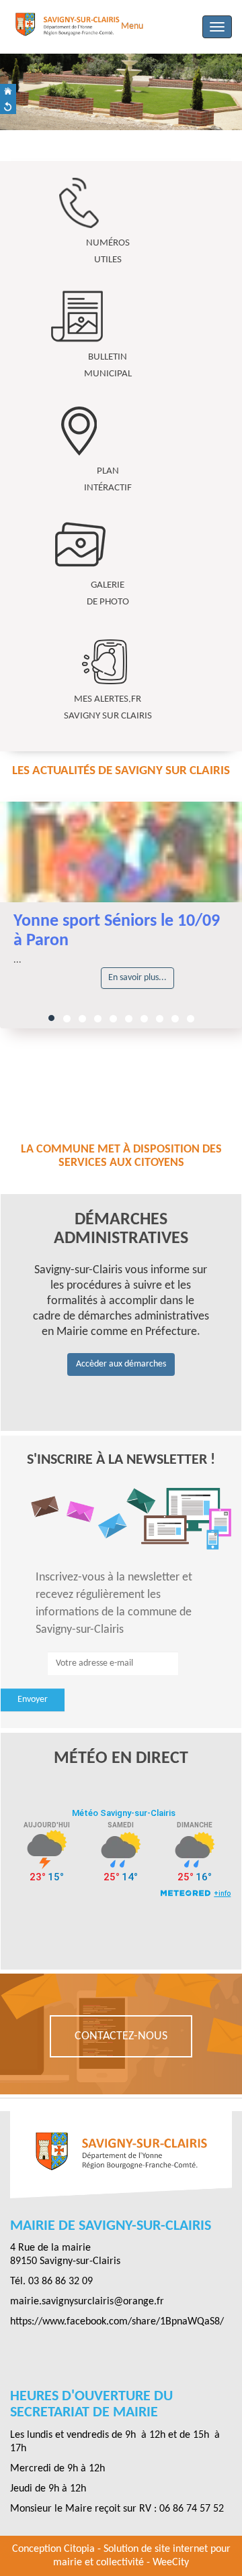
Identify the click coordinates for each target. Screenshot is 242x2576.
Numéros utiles (108, 252)
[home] (8, 92)
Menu (132, 26)
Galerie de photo (108, 594)
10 (191, 1019)
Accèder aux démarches (121, 1364)
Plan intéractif (108, 480)
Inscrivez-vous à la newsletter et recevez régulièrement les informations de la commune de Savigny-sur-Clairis (114, 1603)
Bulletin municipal (108, 366)
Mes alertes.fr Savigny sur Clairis (108, 708)
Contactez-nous (121, 2036)
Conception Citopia (53, 2549)
